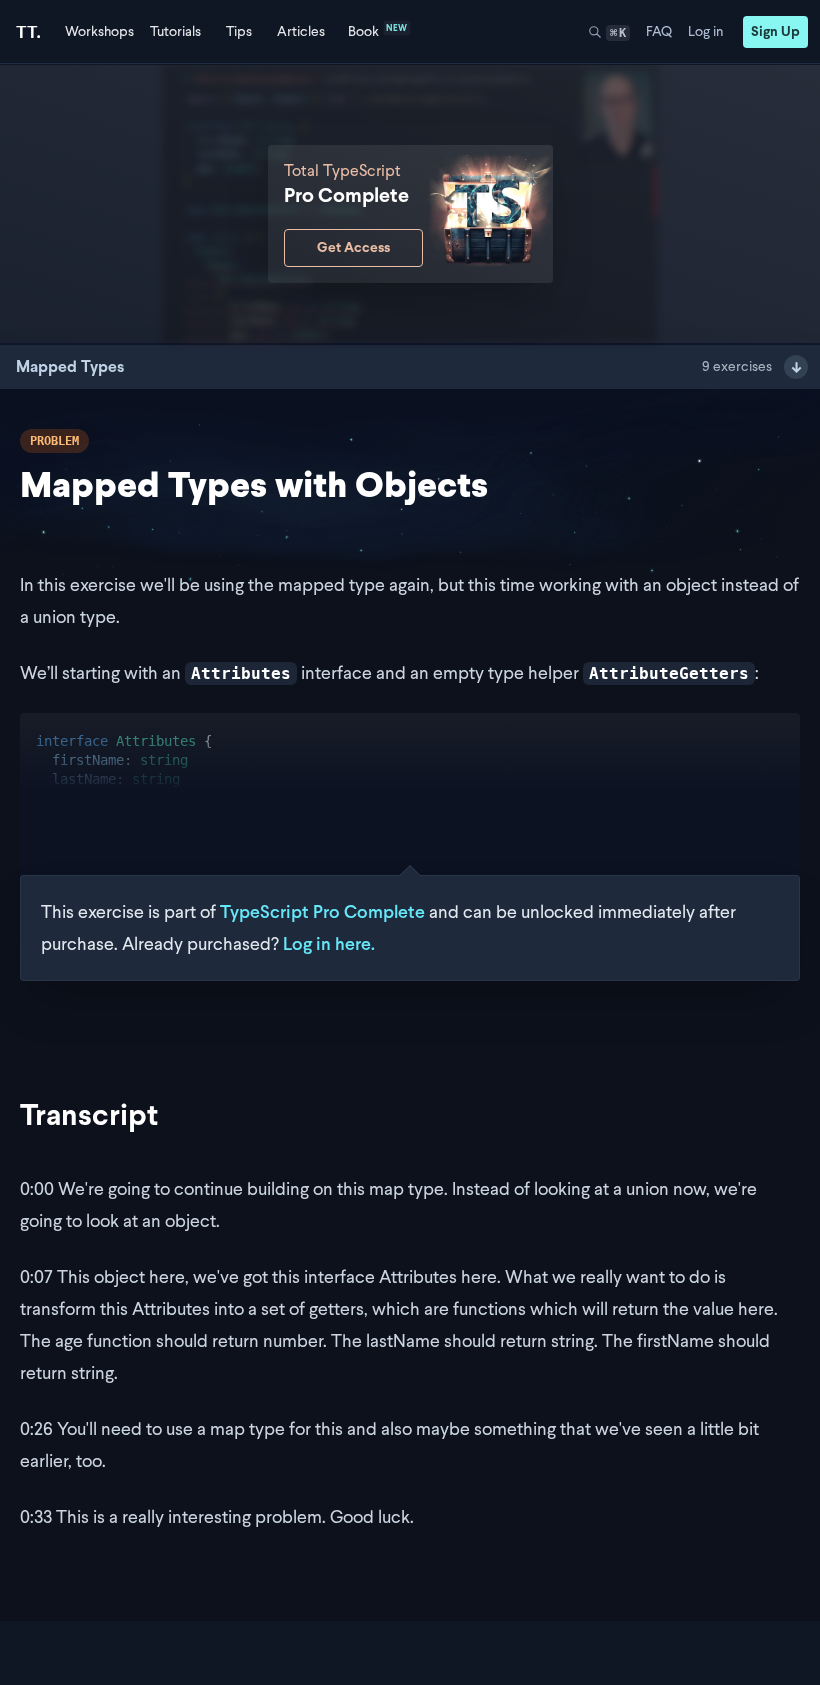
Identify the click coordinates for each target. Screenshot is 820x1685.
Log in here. (329, 943)
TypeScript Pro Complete (322, 911)
